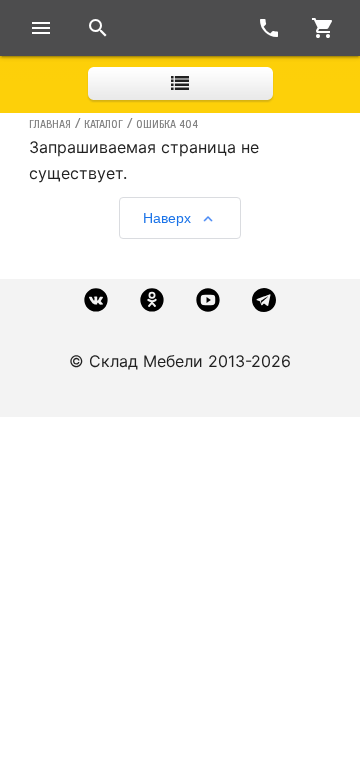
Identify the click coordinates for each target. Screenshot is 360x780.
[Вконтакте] (96, 300)
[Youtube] (208, 300)
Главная (50, 124)
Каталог (103, 124)
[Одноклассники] (152, 300)
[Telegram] (264, 300)
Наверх (167, 218)
